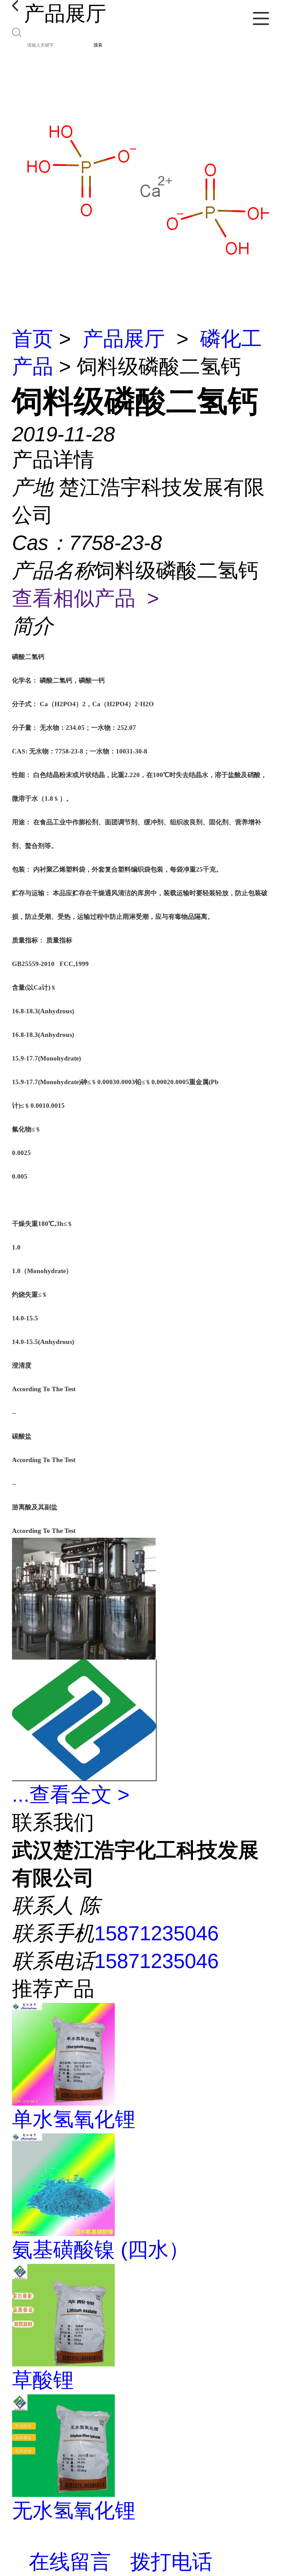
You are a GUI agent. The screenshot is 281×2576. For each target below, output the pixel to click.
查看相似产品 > (85, 598)
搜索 (98, 45)
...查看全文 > (71, 1795)
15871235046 (156, 1933)
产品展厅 (124, 339)
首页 (33, 339)
